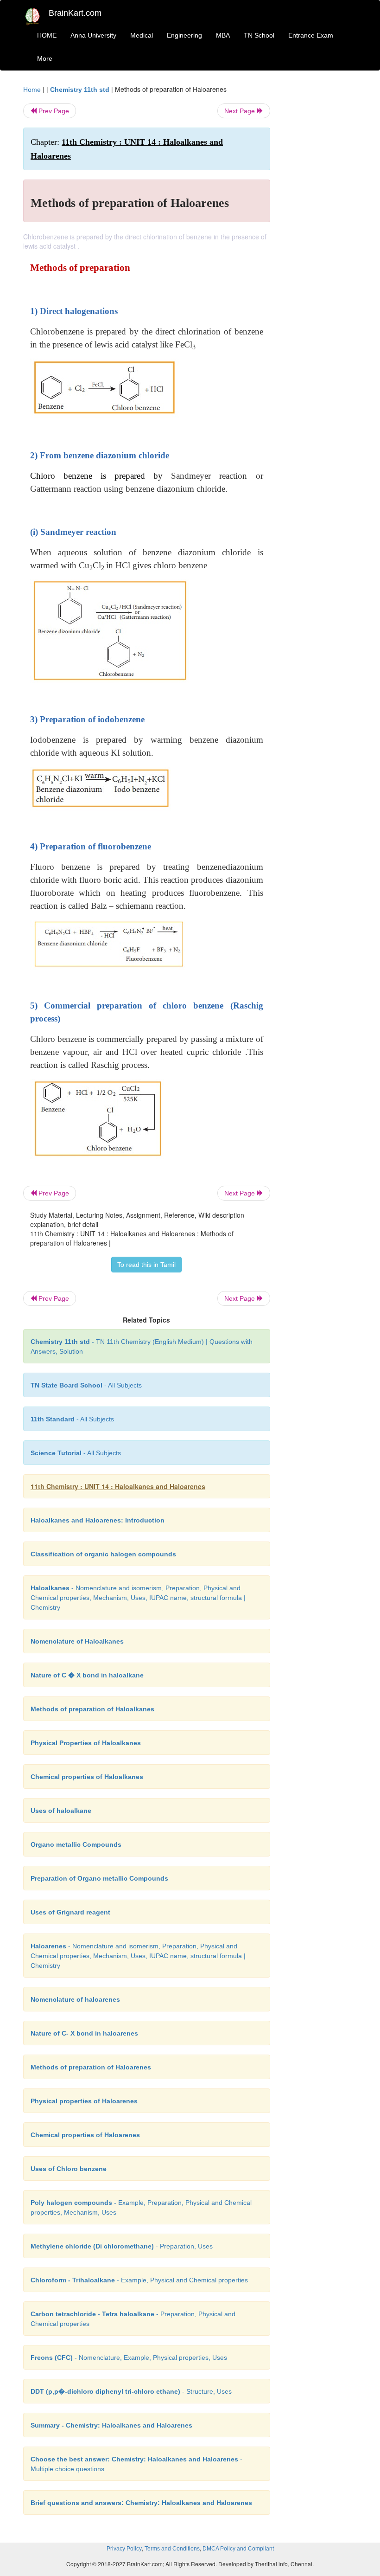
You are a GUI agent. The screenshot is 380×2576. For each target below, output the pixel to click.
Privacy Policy (124, 2549)
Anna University (93, 35)
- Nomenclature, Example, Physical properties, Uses (129, 2358)
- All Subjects (86, 1385)
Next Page (241, 111)
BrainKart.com (75, 13)
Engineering (184, 35)
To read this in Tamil (146, 1265)
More (45, 58)
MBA (223, 35)
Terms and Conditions (172, 2549)
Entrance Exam (311, 35)
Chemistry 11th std (80, 90)
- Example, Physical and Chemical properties (139, 2280)
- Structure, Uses (131, 2391)
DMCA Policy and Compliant (238, 2549)
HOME (47, 35)
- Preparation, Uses (122, 2246)
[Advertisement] (321, 224)
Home (32, 90)
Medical (142, 35)
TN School (259, 35)
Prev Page (53, 111)
